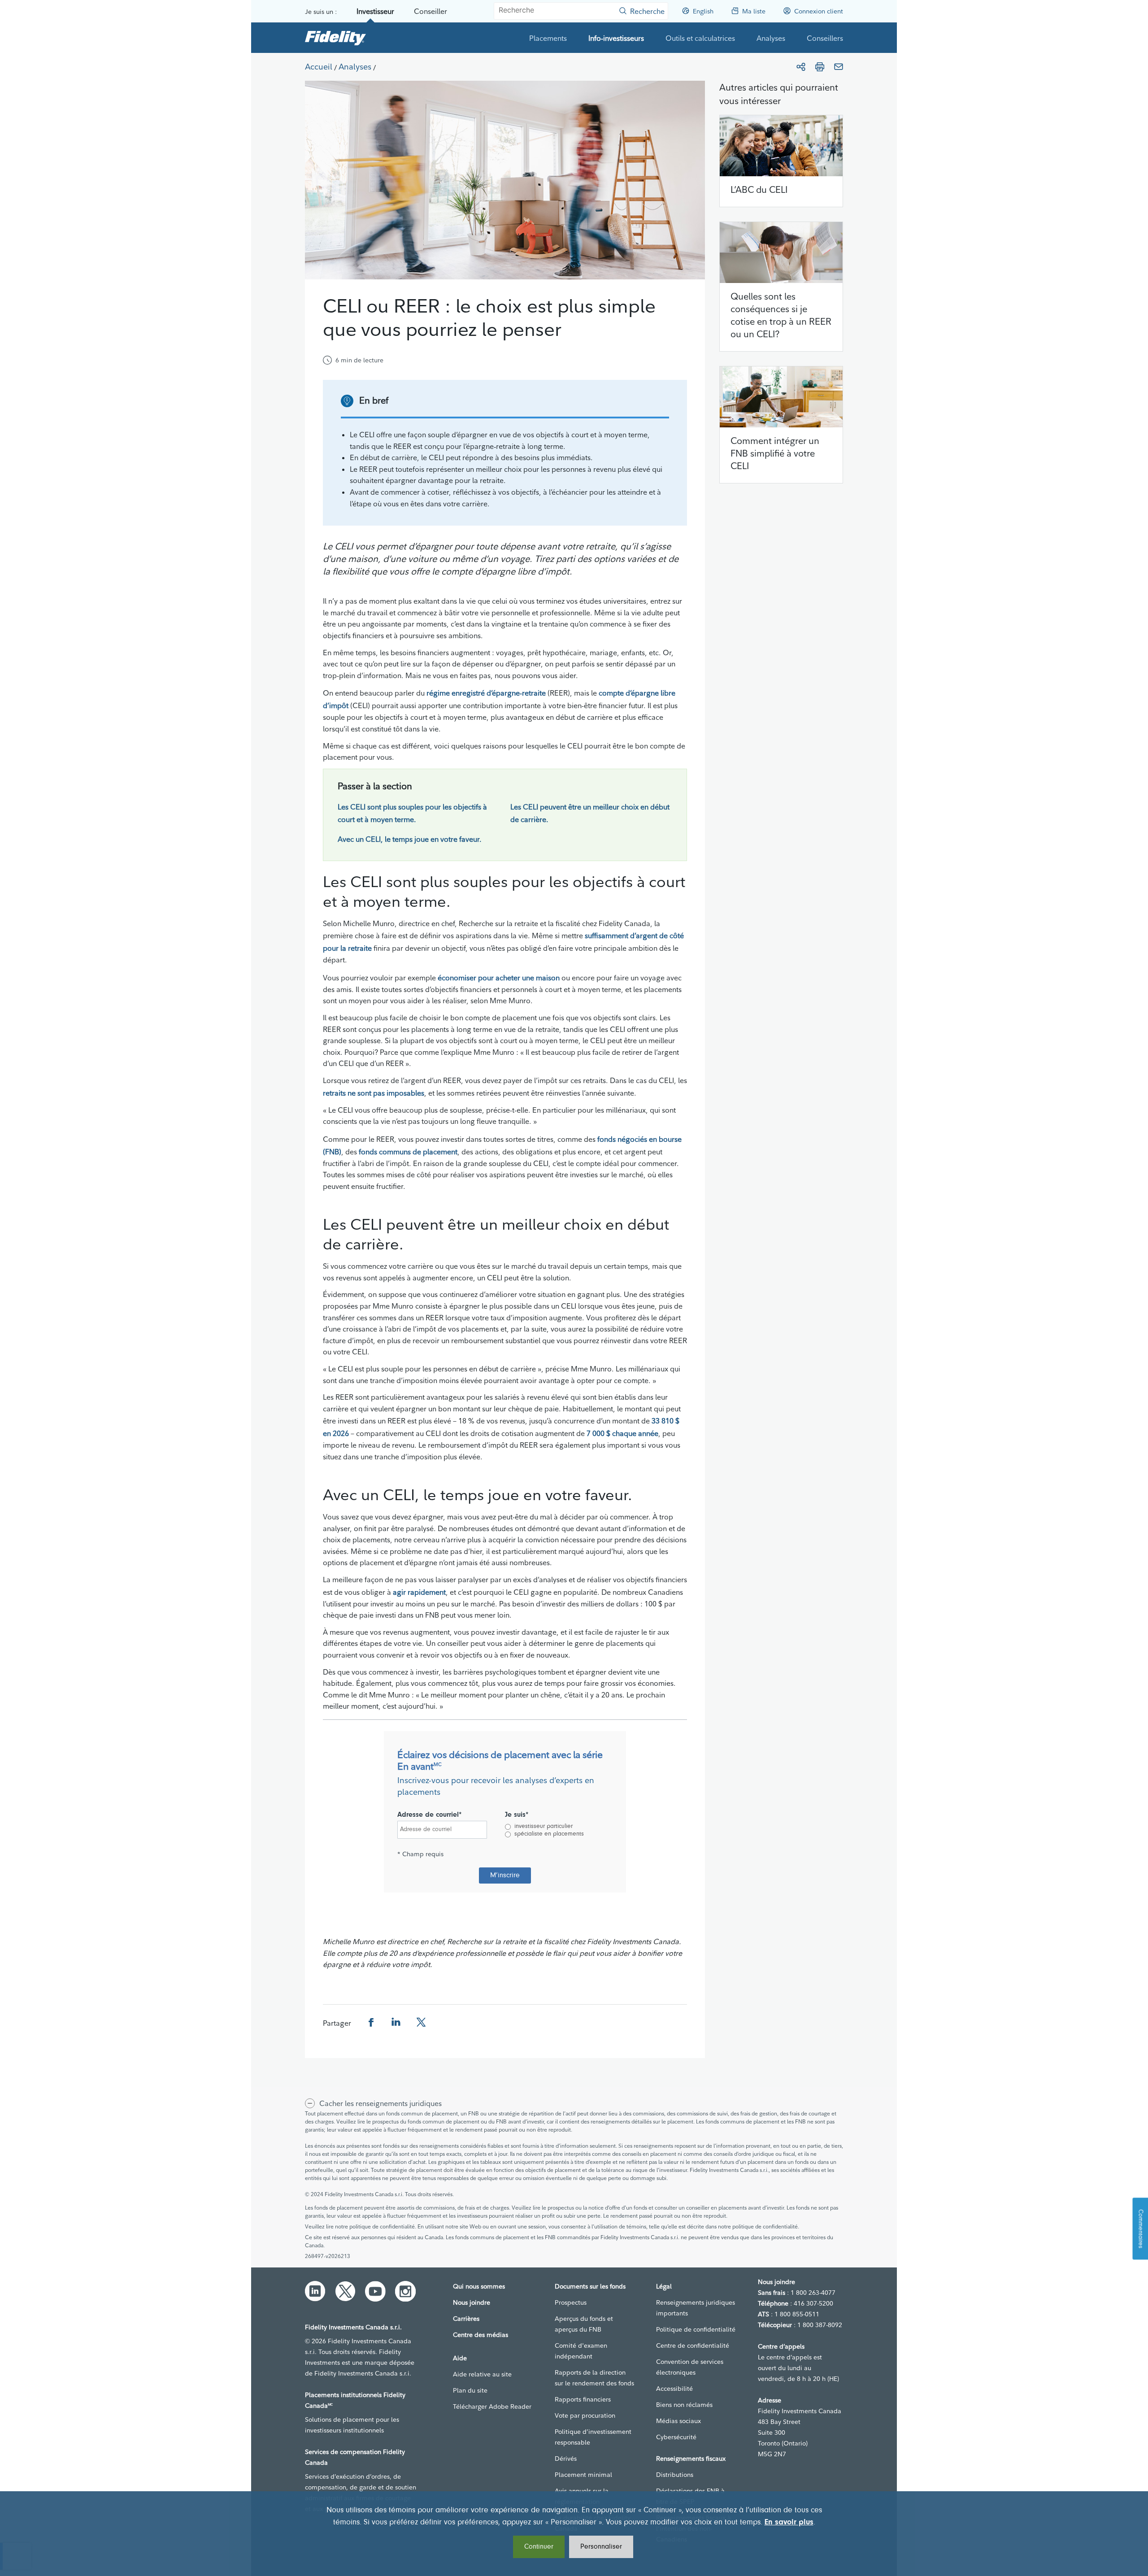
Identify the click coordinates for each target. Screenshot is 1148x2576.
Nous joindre (472, 2302)
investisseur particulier (544, 1827)
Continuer (539, 2547)
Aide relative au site (482, 2374)
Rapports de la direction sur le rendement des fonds (594, 2378)
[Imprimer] (820, 67)
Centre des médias (481, 2335)
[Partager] (801, 67)
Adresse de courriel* (430, 1815)
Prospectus (571, 2302)
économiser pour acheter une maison (499, 978)
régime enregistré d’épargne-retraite (486, 693)
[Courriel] (839, 67)
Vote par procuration (585, 2415)
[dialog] (574, 2534)
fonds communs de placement (408, 1152)
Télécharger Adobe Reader (492, 2406)
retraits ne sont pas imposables (374, 1093)
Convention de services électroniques (690, 2367)
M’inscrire (505, 1875)
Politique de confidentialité (696, 2329)
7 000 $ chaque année (622, 1433)
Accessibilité (674, 2389)
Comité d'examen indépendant (581, 2351)
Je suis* (517, 1815)
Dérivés (566, 2459)
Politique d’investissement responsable (593, 2437)
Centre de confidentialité (693, 2345)
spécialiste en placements (549, 1834)
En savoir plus (789, 2523)
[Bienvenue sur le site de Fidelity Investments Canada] (335, 38)
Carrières (466, 2319)
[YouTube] (375, 2291)
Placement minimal (583, 2475)
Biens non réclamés (684, 2405)
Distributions (675, 2475)
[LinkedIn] (315, 2291)
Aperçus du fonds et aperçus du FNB (584, 2324)
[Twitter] (345, 2291)
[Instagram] (405, 2291)
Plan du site (470, 2390)
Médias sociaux (678, 2421)
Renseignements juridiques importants (696, 2308)
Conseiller (430, 11)
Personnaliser (601, 2547)
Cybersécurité (676, 2437)
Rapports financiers (583, 2399)
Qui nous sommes (479, 2286)
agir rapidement (419, 1592)
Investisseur (375, 11)
